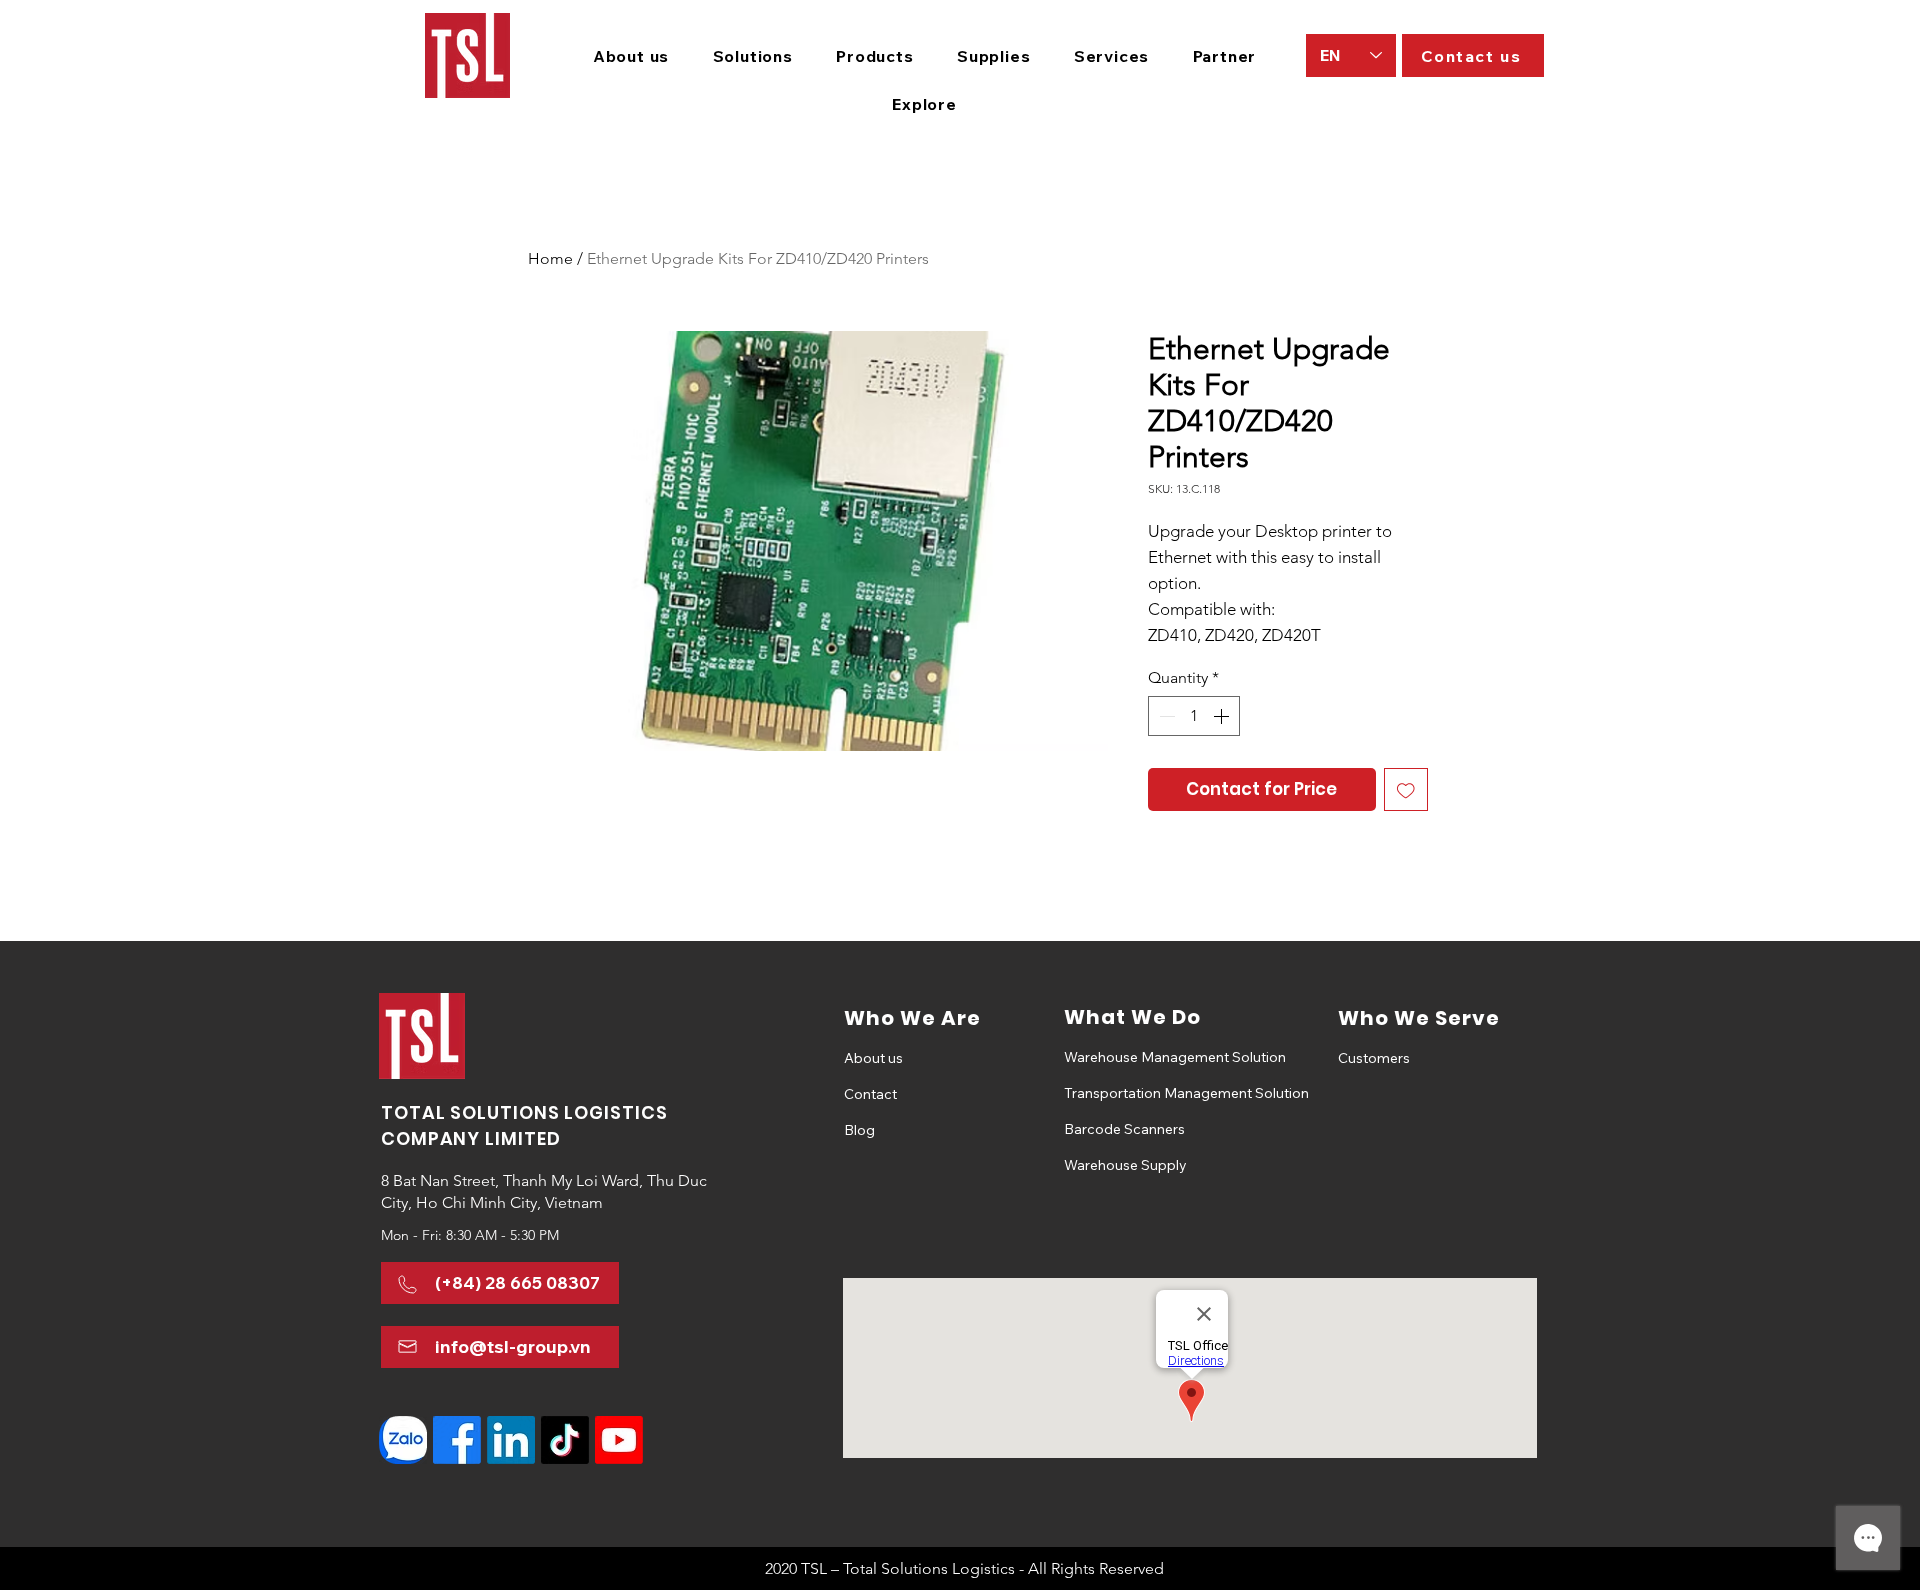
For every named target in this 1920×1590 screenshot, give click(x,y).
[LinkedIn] (511, 1440)
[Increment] (1223, 716)
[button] (753, 56)
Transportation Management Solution (1134, 1093)
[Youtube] (619, 1440)
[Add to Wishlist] (1406, 790)
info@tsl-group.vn (513, 1346)
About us (873, 1058)
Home (550, 258)
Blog (859, 1130)
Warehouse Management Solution (1134, 1057)
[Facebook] (457, 1440)
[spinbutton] (1194, 716)
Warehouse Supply (1125, 1165)
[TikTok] (565, 1440)
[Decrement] (1165, 716)
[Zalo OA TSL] (403, 1440)
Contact (870, 1094)
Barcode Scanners (1124, 1129)
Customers (1374, 1058)
